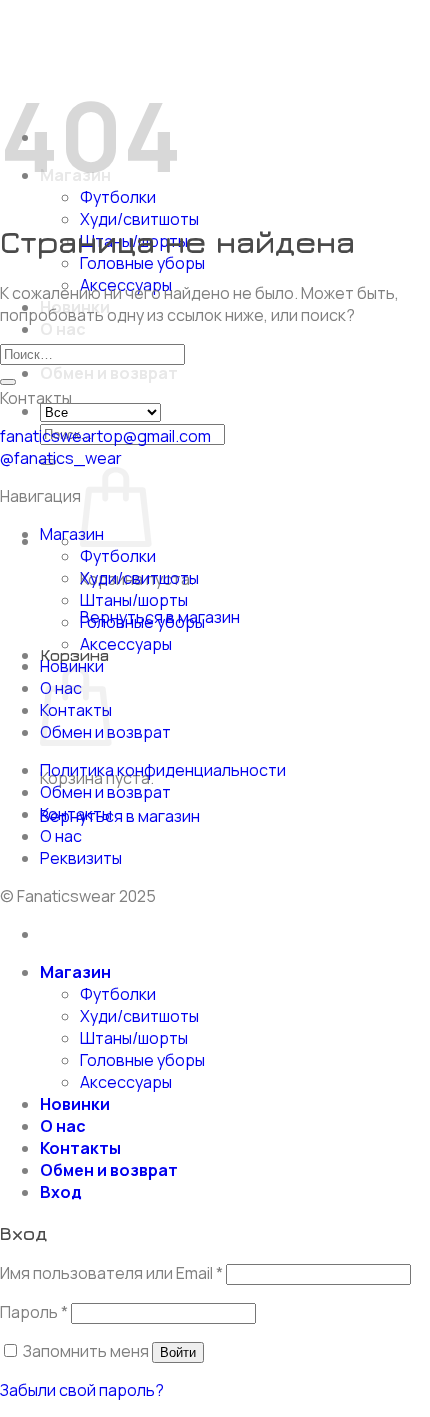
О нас (63, 329)
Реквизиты (81, 858)
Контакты (76, 814)
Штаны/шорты (134, 600)
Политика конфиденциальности (163, 770)
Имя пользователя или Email (111, 1273)
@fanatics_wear (61, 458)
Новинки (75, 1104)
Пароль (34, 1312)
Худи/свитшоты (139, 219)
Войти (178, 1352)
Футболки (118, 556)
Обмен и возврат (109, 373)
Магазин (72, 534)
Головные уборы (142, 263)
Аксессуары (126, 644)
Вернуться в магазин (120, 816)
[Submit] (8, 382)
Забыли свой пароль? (82, 1390)
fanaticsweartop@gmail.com (105, 436)
